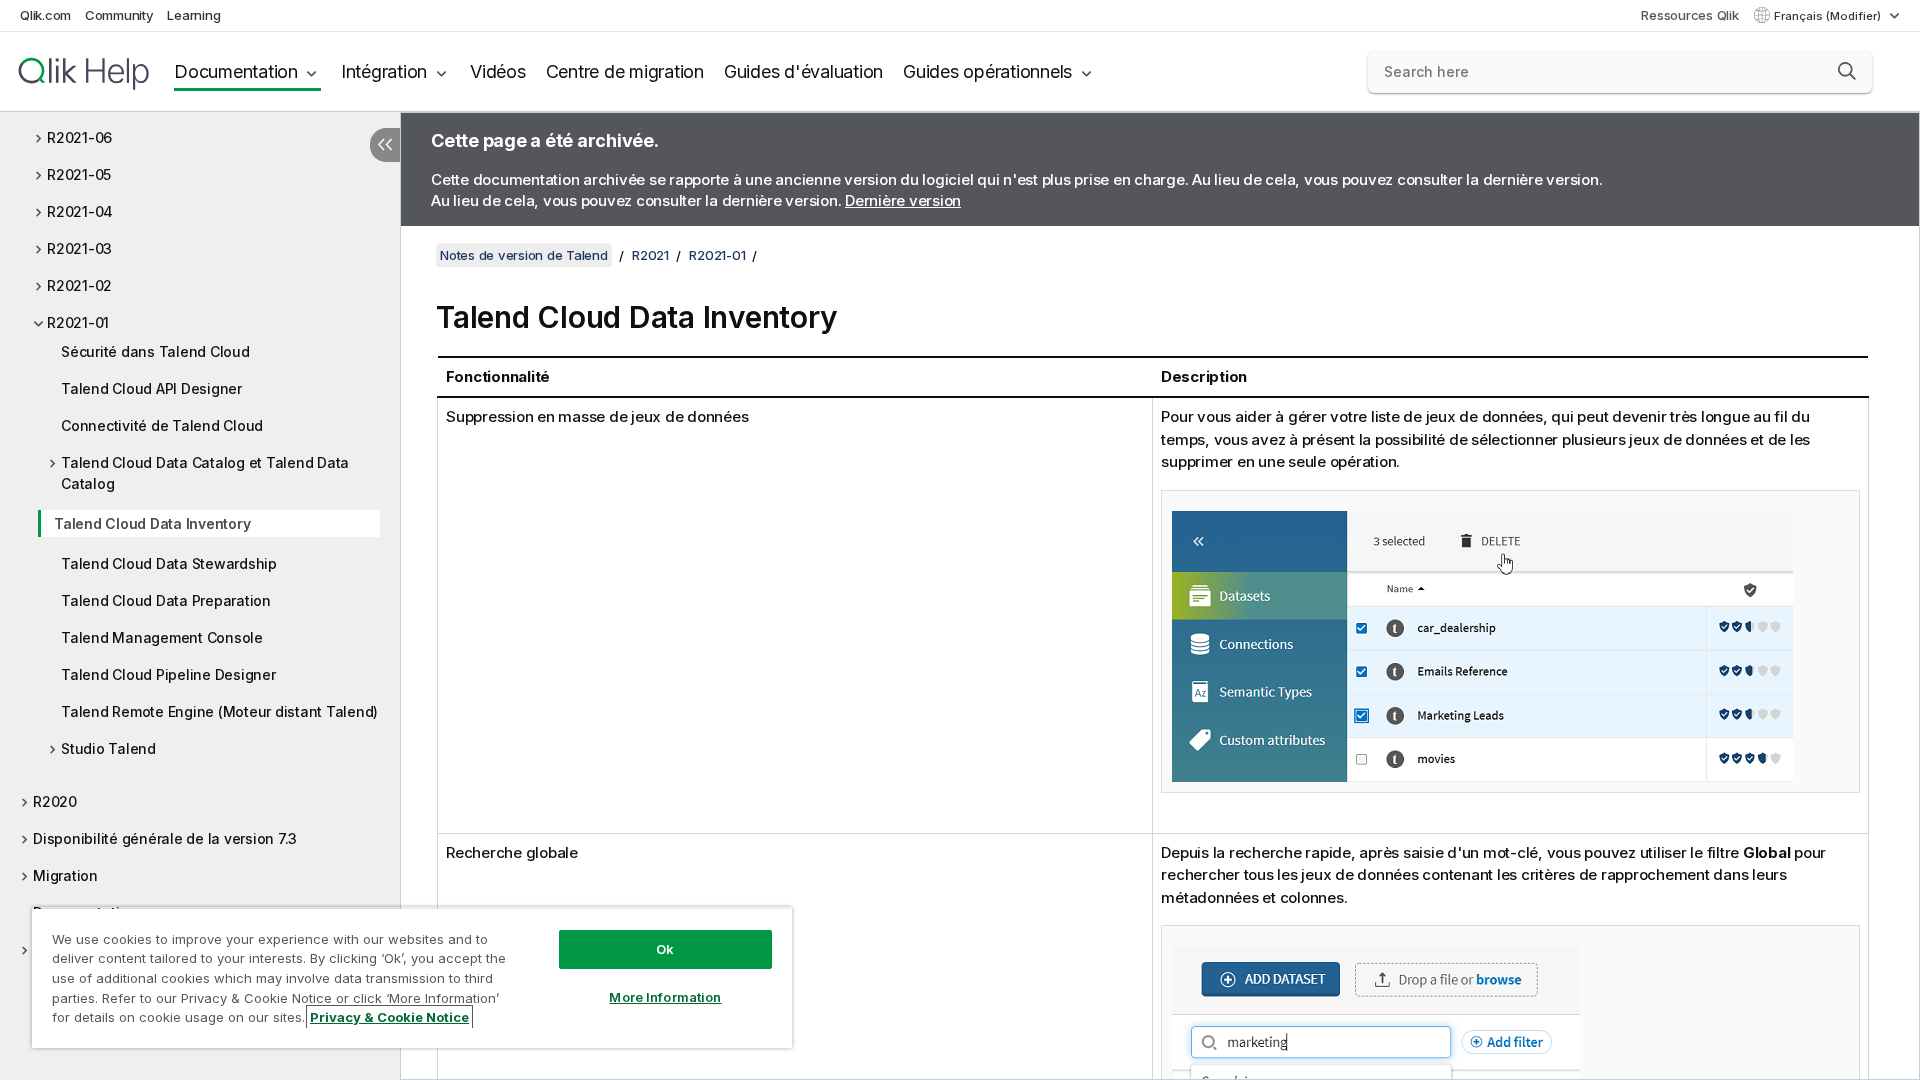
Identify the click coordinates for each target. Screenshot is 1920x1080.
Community (119, 15)
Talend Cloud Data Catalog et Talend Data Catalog (205, 473)
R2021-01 (78, 322)
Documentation (236, 71)
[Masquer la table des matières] (385, 145)
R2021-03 (79, 248)
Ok (665, 949)
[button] (1847, 71)
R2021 (650, 255)
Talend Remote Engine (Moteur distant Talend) (219, 711)
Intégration (384, 71)
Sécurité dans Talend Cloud (155, 351)
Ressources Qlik (1689, 15)
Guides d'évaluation (803, 71)
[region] (412, 977)
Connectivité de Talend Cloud (162, 425)
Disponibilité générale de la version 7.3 (165, 838)
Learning (193, 15)
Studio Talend (108, 748)
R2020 (55, 801)
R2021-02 (79, 285)
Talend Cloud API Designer (151, 388)
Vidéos (498, 71)
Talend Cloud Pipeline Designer (168, 674)
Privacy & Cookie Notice (389, 1017)
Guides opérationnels (987, 71)
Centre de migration (625, 71)
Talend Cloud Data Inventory (152, 523)
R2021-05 (79, 174)
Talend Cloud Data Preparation (166, 600)
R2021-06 (79, 137)
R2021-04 (80, 211)
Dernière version (903, 200)
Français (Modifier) (1829, 16)
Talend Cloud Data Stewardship (169, 563)
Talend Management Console (162, 637)
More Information (665, 997)
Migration (65, 875)
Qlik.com (45, 15)
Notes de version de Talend (524, 255)
